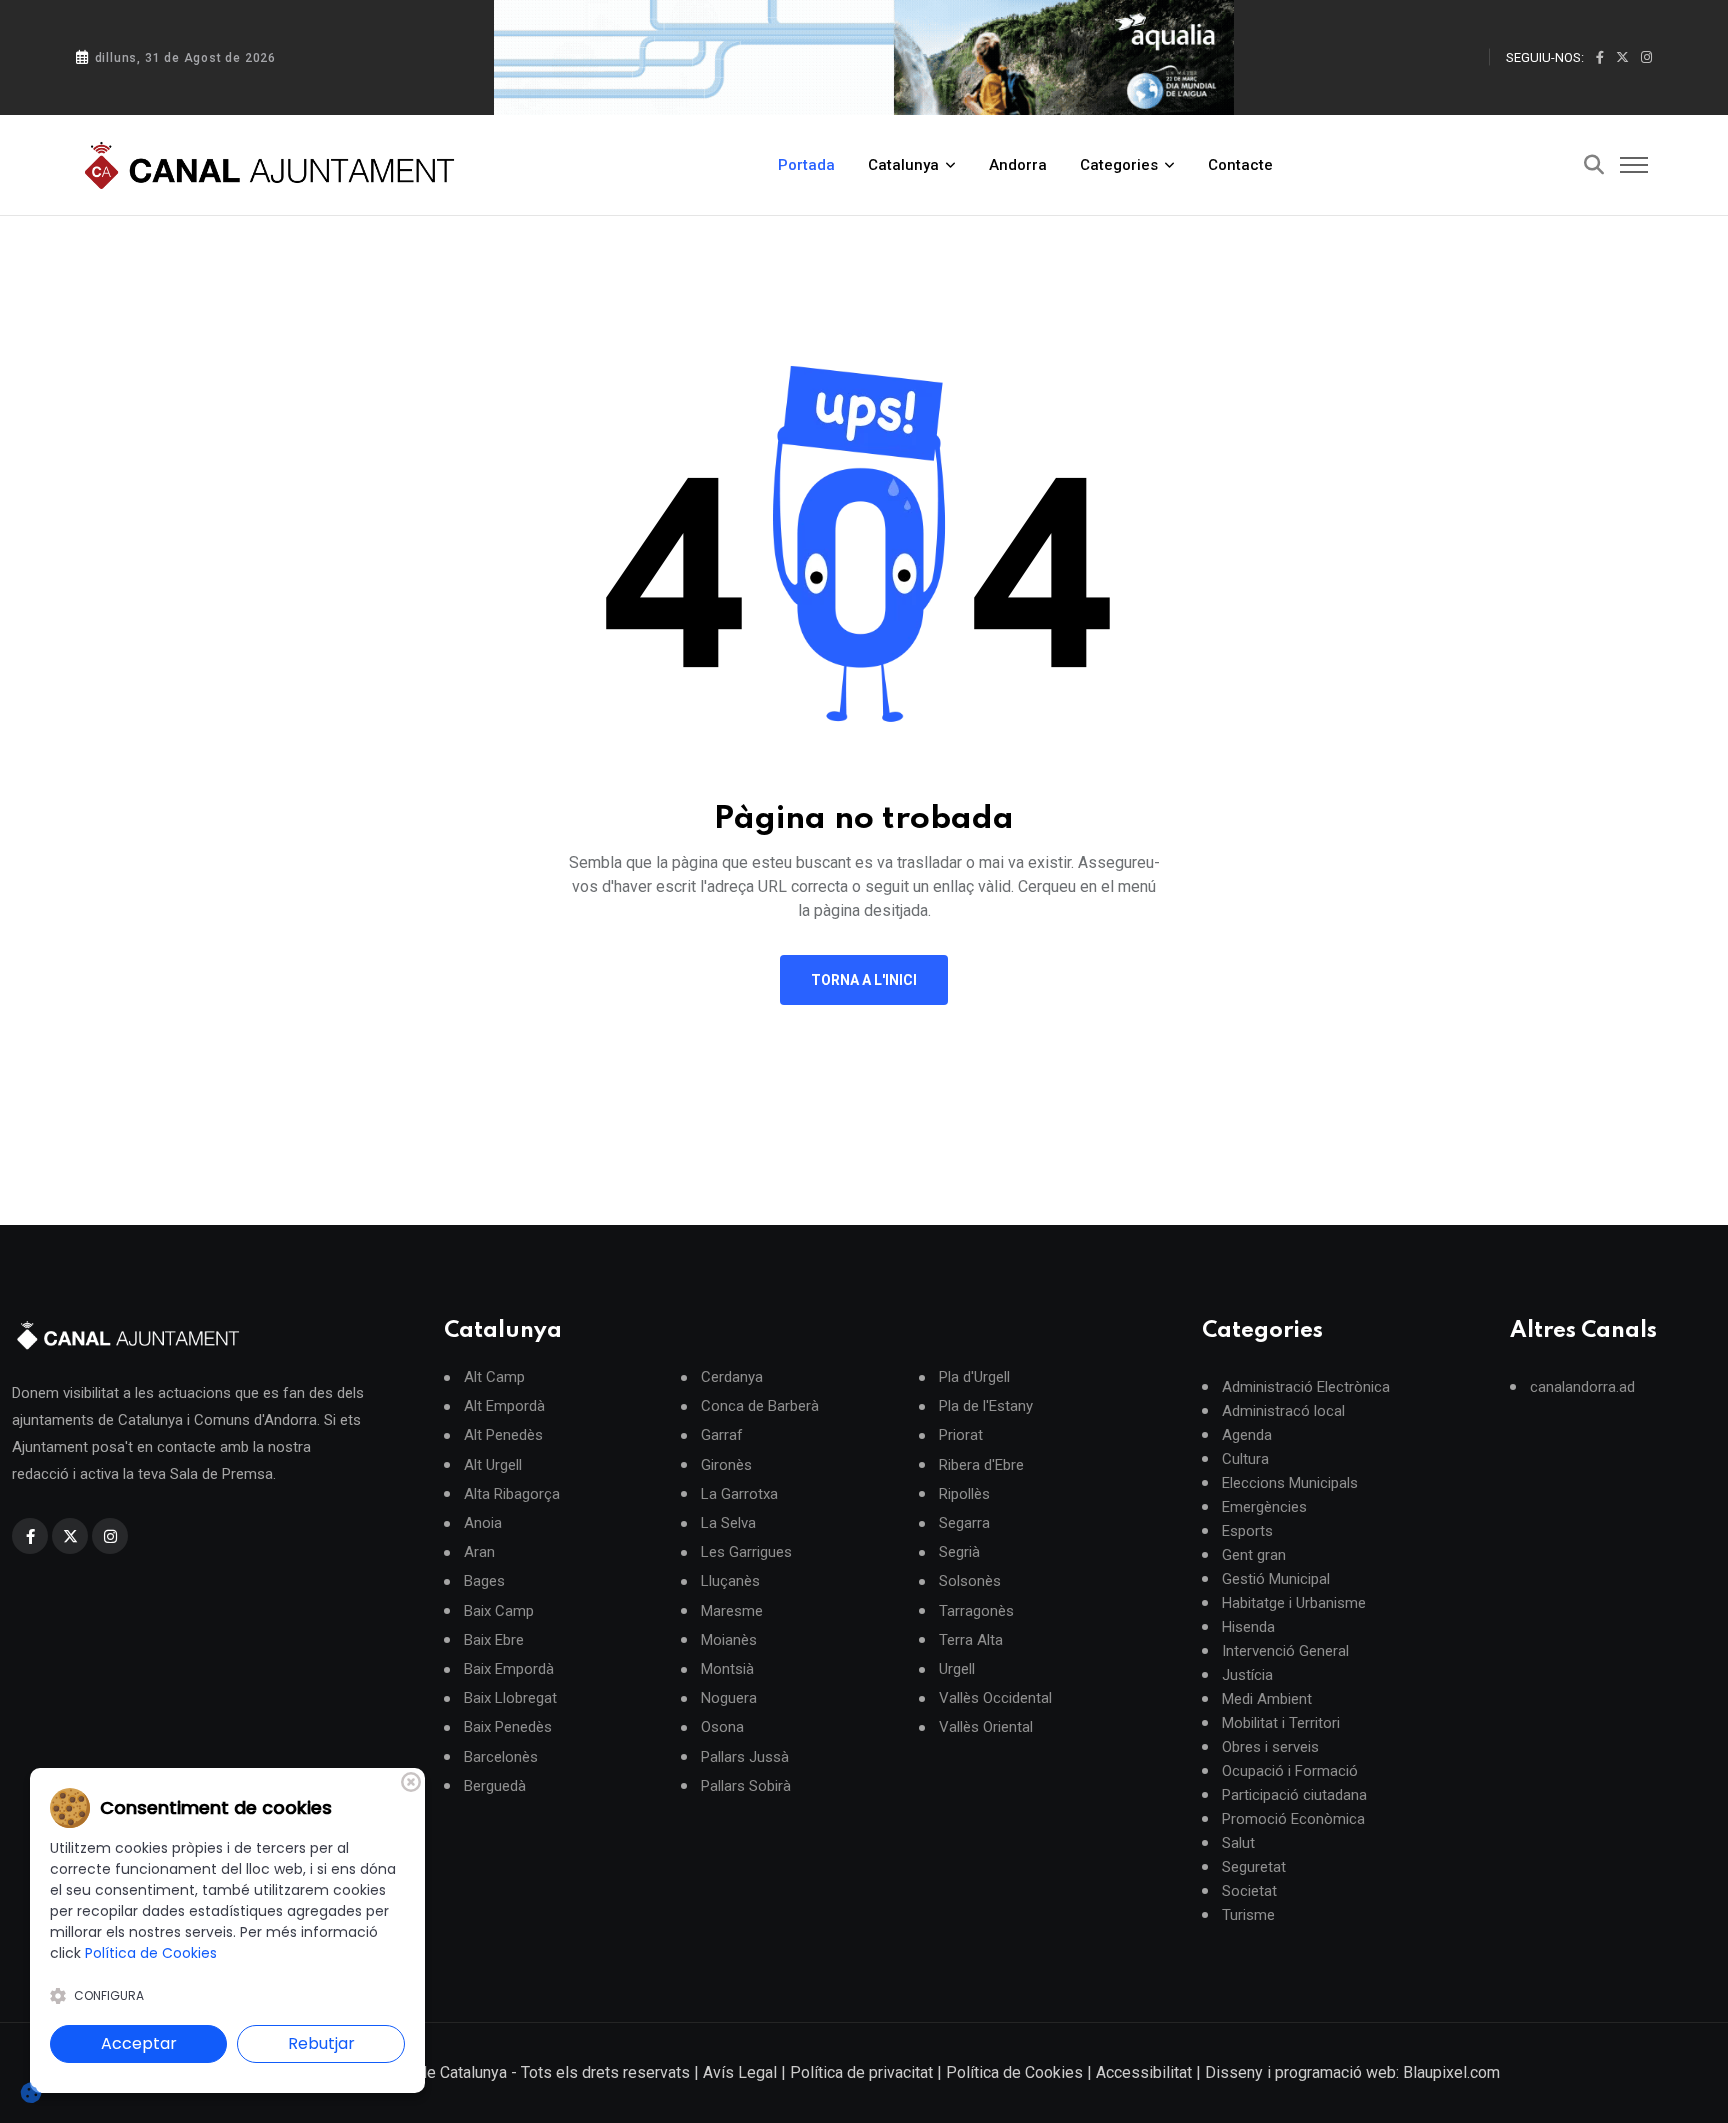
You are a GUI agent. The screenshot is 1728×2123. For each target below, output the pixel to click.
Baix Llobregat (510, 1698)
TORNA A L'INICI (864, 980)
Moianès (729, 1640)
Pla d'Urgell (974, 1377)
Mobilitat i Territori (1281, 1723)
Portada (806, 165)
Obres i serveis (1270, 1747)
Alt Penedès (503, 1435)
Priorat (961, 1435)
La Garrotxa (739, 1494)
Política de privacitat (861, 2072)
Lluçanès (730, 1581)
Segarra (964, 1523)
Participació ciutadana (1294, 1795)
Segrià (959, 1552)
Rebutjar (321, 2043)
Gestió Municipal (1276, 1579)
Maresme (732, 1611)
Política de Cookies (1014, 2072)
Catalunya (903, 165)
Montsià (727, 1669)
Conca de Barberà (760, 1406)
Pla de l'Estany (986, 1406)
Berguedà (495, 1786)
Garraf (722, 1435)
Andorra (1018, 165)
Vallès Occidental (995, 1698)
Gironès (726, 1465)
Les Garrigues (746, 1552)
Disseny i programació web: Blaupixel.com (1352, 2072)
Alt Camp (494, 1377)
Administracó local (1283, 1411)
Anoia (483, 1523)
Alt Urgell (493, 1465)
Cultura (1245, 1459)
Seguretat (1254, 1867)
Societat (1249, 1891)
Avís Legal (740, 2072)
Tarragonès (976, 1611)
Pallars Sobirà (746, 1786)
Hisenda (1248, 1627)
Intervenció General (1285, 1651)
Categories (1119, 165)
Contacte (1240, 165)
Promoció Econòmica (1293, 1819)
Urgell (957, 1669)
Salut (1238, 1843)
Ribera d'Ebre (981, 1465)
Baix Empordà (509, 1669)
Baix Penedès (508, 1727)
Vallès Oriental (986, 1727)
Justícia (1247, 1675)
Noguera (729, 1698)
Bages (484, 1581)
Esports (1247, 1531)
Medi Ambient (1267, 1699)
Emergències (1264, 1507)
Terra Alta (971, 1640)
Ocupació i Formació (1290, 1771)
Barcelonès (501, 1757)
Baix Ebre (494, 1640)
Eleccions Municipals (1290, 1483)
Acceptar (139, 2043)
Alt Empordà (504, 1406)
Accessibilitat (1144, 2072)
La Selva (728, 1523)
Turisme (1248, 1915)
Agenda (1247, 1435)
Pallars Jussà (745, 1757)
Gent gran (1254, 1555)
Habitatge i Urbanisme (1294, 1603)
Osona (722, 1727)
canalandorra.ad (1582, 1387)
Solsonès (970, 1581)
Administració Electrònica (1306, 1387)
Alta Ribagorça (512, 1494)
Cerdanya (732, 1377)
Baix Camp (499, 1611)
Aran (479, 1552)
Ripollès (964, 1494)
